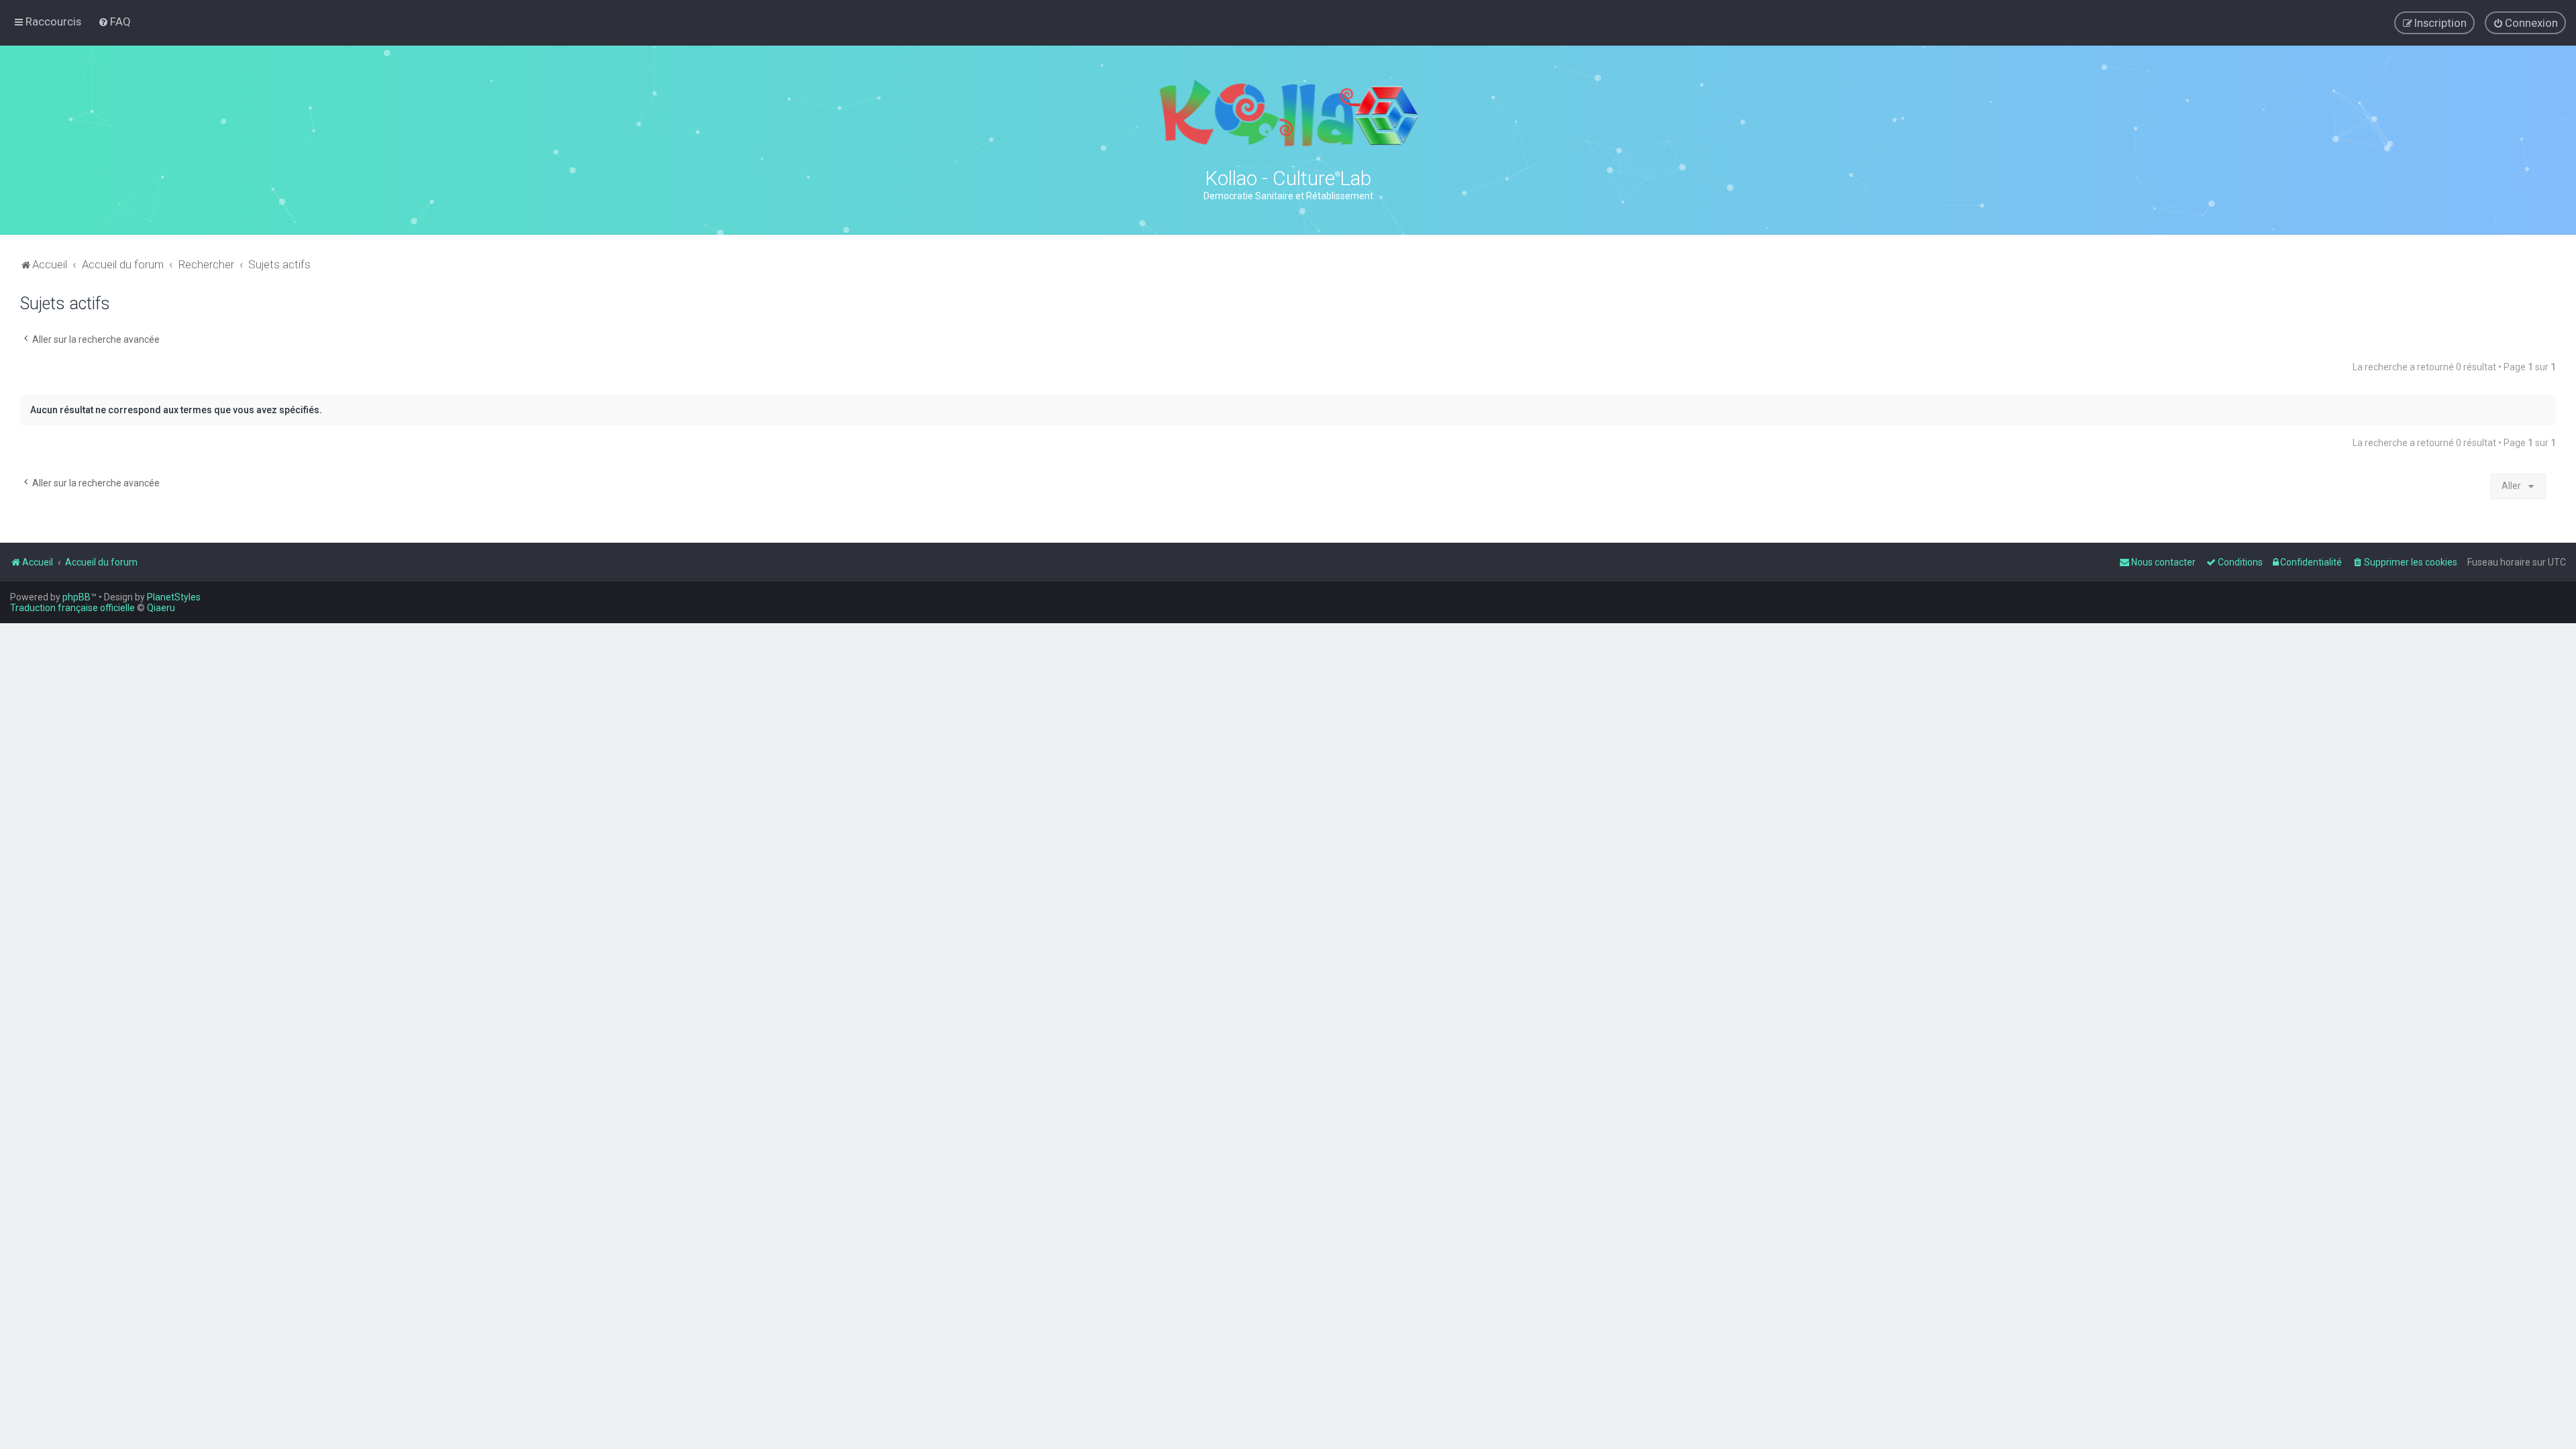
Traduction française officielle (72, 608)
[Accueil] (1288, 113)
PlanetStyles (174, 597)
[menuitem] (114, 21)
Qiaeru (161, 608)
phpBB (76, 597)
